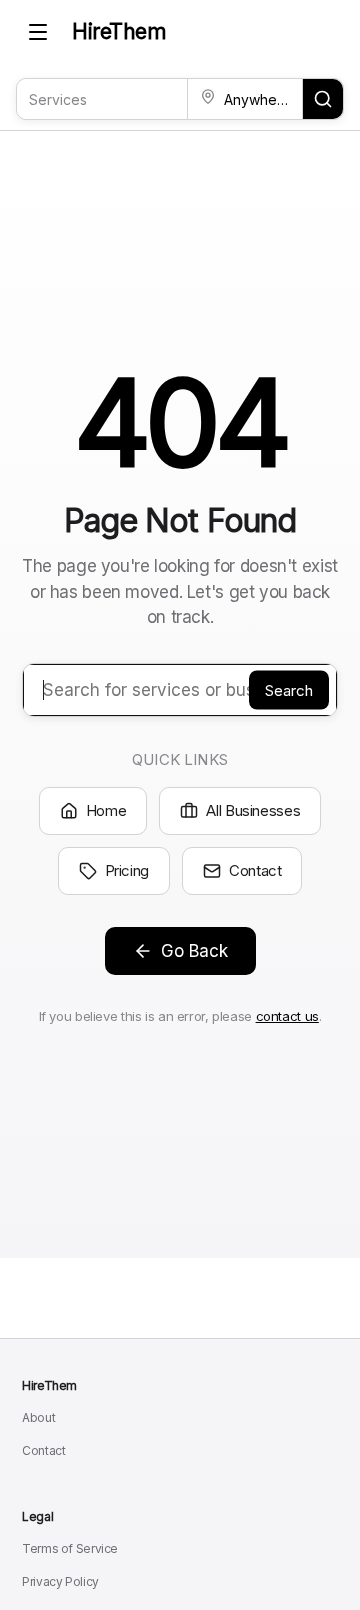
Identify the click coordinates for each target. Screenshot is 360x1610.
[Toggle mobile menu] (38, 32)
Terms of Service (70, 1548)
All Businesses (253, 810)
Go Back (194, 951)
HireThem (119, 31)
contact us (287, 1016)
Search (289, 689)
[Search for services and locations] (323, 99)
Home (106, 810)
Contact (255, 870)
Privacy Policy (60, 1581)
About (38, 1417)
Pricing (127, 870)
